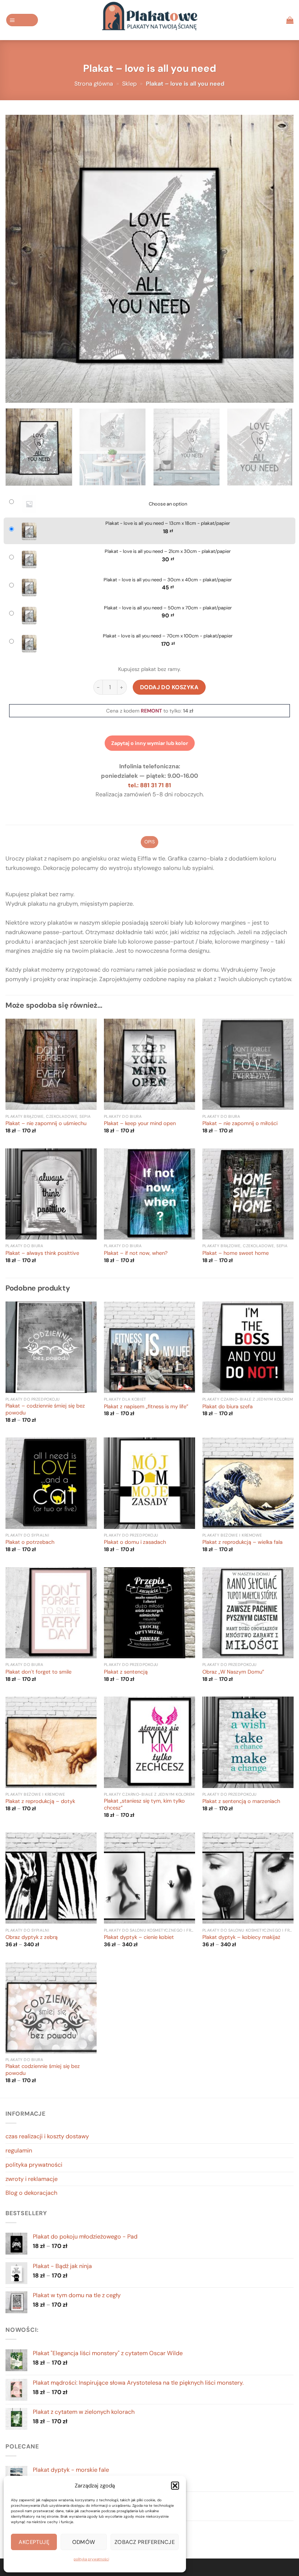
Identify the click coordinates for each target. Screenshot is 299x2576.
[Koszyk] (290, 20)
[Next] (279, 259)
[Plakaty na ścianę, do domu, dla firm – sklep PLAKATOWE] (149, 20)
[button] (175, 2486)
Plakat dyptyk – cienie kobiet (139, 1937)
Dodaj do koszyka (169, 687)
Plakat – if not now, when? (136, 1253)
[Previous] (20, 259)
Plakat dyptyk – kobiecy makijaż (241, 1937)
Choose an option (168, 504)
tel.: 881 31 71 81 (149, 785)
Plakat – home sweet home (236, 1253)
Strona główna (94, 84)
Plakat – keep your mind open (140, 1124)
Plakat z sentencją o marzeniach (241, 1802)
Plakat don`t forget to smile (38, 1672)
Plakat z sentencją (126, 1672)
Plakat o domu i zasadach (135, 1542)
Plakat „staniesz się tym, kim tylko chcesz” (144, 1805)
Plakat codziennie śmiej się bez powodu (43, 2070)
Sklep (129, 84)
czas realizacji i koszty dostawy (47, 2136)
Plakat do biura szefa (228, 1407)
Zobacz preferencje (145, 2542)
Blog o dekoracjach (31, 2193)
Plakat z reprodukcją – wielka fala (242, 1542)
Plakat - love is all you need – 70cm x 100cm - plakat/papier (168, 636)
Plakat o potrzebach (30, 1542)
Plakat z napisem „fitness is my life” (146, 1407)
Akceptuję (34, 2542)
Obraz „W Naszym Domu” (233, 1672)
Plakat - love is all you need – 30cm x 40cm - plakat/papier (168, 580)
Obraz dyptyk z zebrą (32, 1937)
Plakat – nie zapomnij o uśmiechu (46, 1124)
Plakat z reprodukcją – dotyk (40, 1802)
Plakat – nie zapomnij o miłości (240, 1124)
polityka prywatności (91, 2559)
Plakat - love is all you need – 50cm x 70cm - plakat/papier (168, 608)
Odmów (84, 2542)
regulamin (19, 2150)
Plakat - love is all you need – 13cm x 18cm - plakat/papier (168, 523)
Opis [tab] (149, 842)
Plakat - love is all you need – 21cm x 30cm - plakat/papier (168, 551)
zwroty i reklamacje (32, 2179)
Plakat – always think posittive (42, 1253)
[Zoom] (15, 393)
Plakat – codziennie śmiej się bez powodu (45, 1410)
